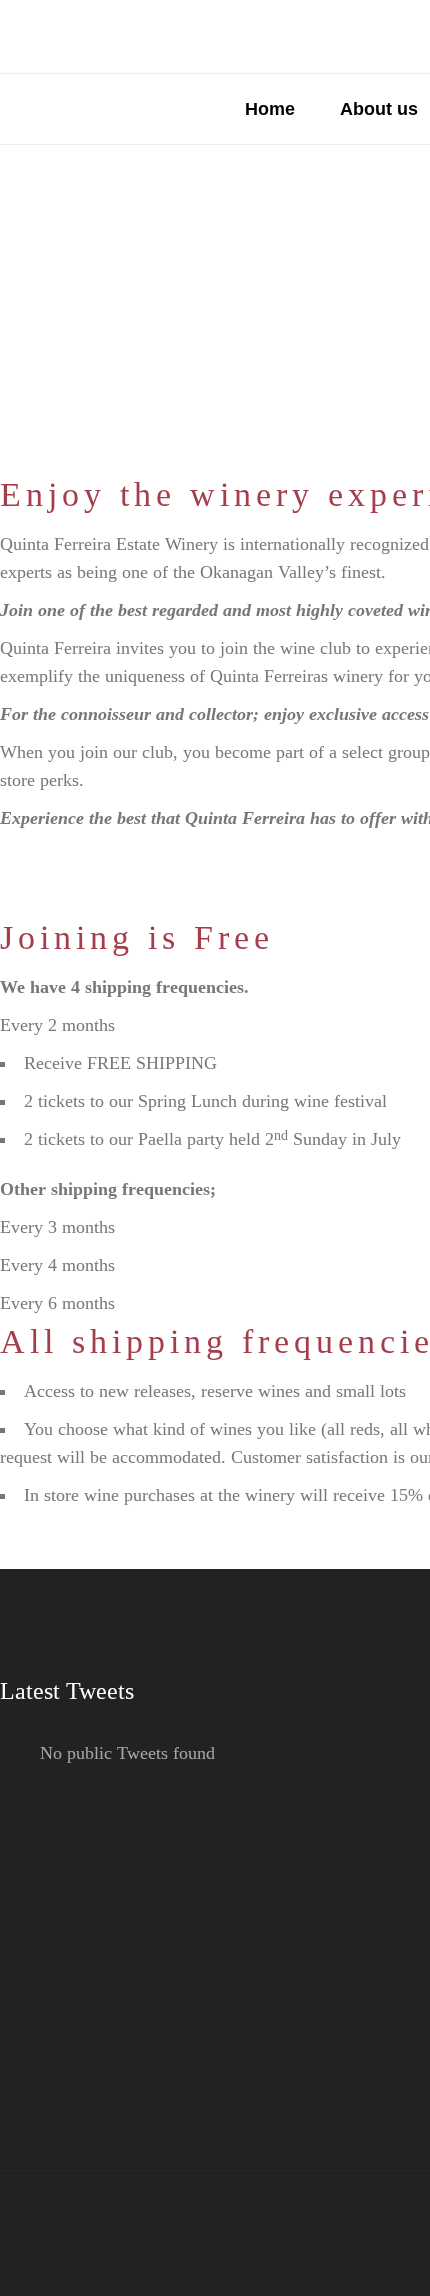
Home (270, 109)
